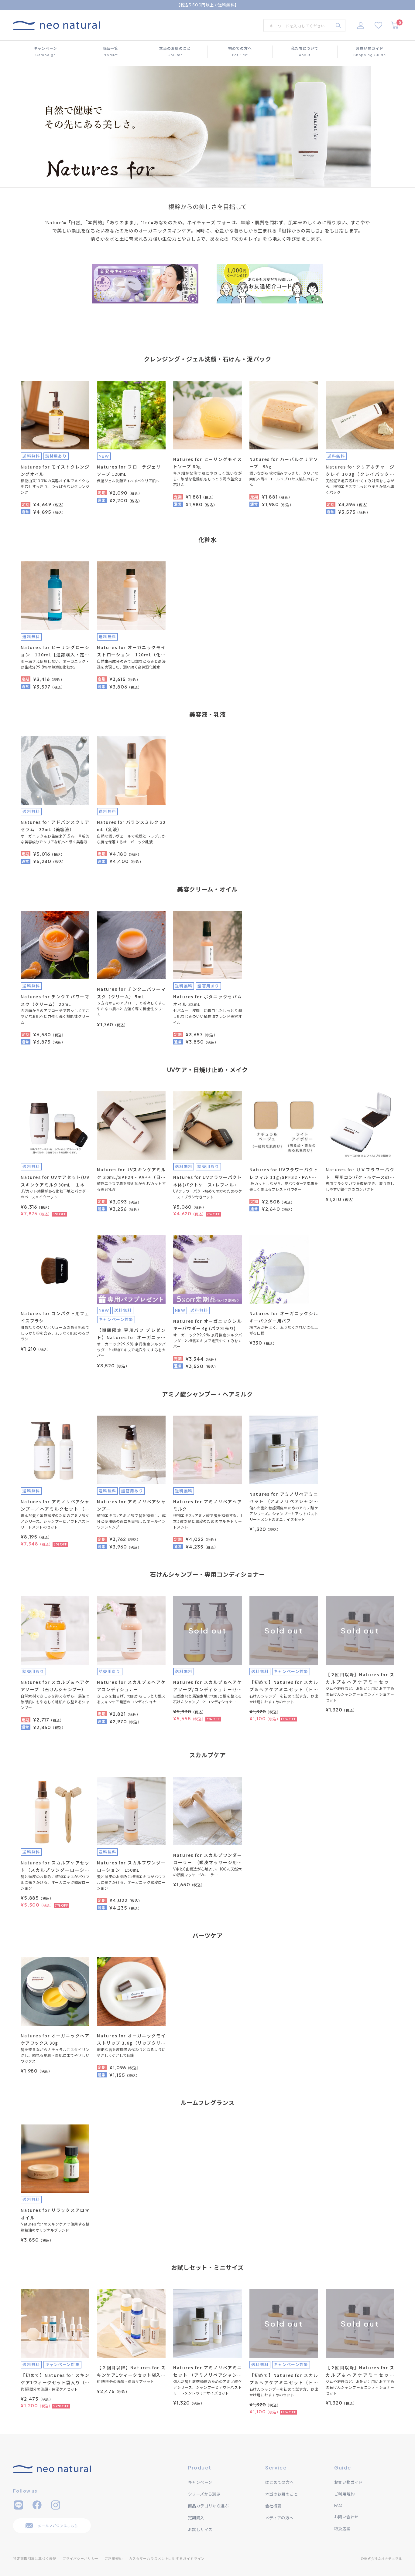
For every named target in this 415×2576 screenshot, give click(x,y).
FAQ (338, 2505)
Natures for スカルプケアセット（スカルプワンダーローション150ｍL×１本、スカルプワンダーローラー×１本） (55, 1867)
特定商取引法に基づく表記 (35, 2559)
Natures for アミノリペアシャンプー (131, 1505)
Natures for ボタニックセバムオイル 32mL (207, 1000)
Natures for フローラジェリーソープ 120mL (131, 471)
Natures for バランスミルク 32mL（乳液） (131, 826)
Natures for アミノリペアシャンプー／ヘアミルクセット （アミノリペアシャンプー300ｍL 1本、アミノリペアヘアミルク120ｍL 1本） (55, 1506)
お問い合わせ (346, 2517)
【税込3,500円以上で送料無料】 (207, 5)
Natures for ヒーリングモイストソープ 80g (207, 463)
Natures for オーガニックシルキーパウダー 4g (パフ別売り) (207, 1325)
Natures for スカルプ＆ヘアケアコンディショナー (131, 1686)
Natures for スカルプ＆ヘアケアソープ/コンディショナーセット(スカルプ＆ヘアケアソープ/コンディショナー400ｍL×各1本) (207, 1686)
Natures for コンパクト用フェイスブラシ (55, 1317)
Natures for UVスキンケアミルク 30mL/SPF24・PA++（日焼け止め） (131, 1174)
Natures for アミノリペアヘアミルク (207, 1505)
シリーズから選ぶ (204, 2494)
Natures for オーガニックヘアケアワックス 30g (55, 2039)
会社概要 (273, 2506)
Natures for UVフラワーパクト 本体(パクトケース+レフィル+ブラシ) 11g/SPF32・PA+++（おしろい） (207, 1181)
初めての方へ (240, 51)
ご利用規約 (344, 2494)
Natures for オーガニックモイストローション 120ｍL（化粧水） (131, 651)
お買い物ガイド (370, 51)
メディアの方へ (279, 2518)
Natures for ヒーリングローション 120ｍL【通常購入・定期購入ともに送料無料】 (55, 651)
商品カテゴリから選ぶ (208, 2506)
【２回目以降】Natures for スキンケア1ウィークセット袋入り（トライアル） (131, 2372)
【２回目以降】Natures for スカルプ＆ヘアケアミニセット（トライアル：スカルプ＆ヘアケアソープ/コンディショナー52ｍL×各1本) (360, 1679)
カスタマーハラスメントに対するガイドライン (167, 2559)
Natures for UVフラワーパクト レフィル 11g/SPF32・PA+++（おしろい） (284, 1174)
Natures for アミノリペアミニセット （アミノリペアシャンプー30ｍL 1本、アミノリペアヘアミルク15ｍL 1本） (284, 1498)
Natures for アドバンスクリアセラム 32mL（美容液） (55, 826)
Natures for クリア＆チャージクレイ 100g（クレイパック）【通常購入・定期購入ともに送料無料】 (360, 471)
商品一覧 (110, 51)
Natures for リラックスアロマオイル (55, 2214)
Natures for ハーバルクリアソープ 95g (284, 463)
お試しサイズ (200, 2530)
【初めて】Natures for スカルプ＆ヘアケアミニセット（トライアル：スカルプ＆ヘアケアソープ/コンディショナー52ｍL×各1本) (284, 1686)
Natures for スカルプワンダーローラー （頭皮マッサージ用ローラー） (207, 1859)
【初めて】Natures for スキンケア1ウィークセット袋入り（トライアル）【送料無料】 (55, 2379)
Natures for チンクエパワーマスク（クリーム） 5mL (131, 993)
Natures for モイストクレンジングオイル (55, 471)
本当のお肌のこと (175, 51)
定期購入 (196, 2518)
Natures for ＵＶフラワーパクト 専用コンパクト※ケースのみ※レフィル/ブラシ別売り (360, 1174)
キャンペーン (45, 51)
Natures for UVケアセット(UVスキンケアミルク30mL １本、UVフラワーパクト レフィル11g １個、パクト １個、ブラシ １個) (55, 1181)
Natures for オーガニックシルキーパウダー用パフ (284, 1317)
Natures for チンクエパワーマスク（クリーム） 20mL (55, 1000)
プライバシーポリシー (81, 2559)
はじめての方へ (280, 2482)
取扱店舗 (342, 2529)
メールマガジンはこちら (58, 2526)
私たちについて (305, 51)
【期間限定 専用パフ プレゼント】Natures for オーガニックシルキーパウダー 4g (131, 1334)
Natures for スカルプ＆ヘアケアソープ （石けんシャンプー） (55, 1686)
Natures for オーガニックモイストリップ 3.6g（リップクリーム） (131, 2040)
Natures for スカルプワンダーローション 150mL (131, 1866)
